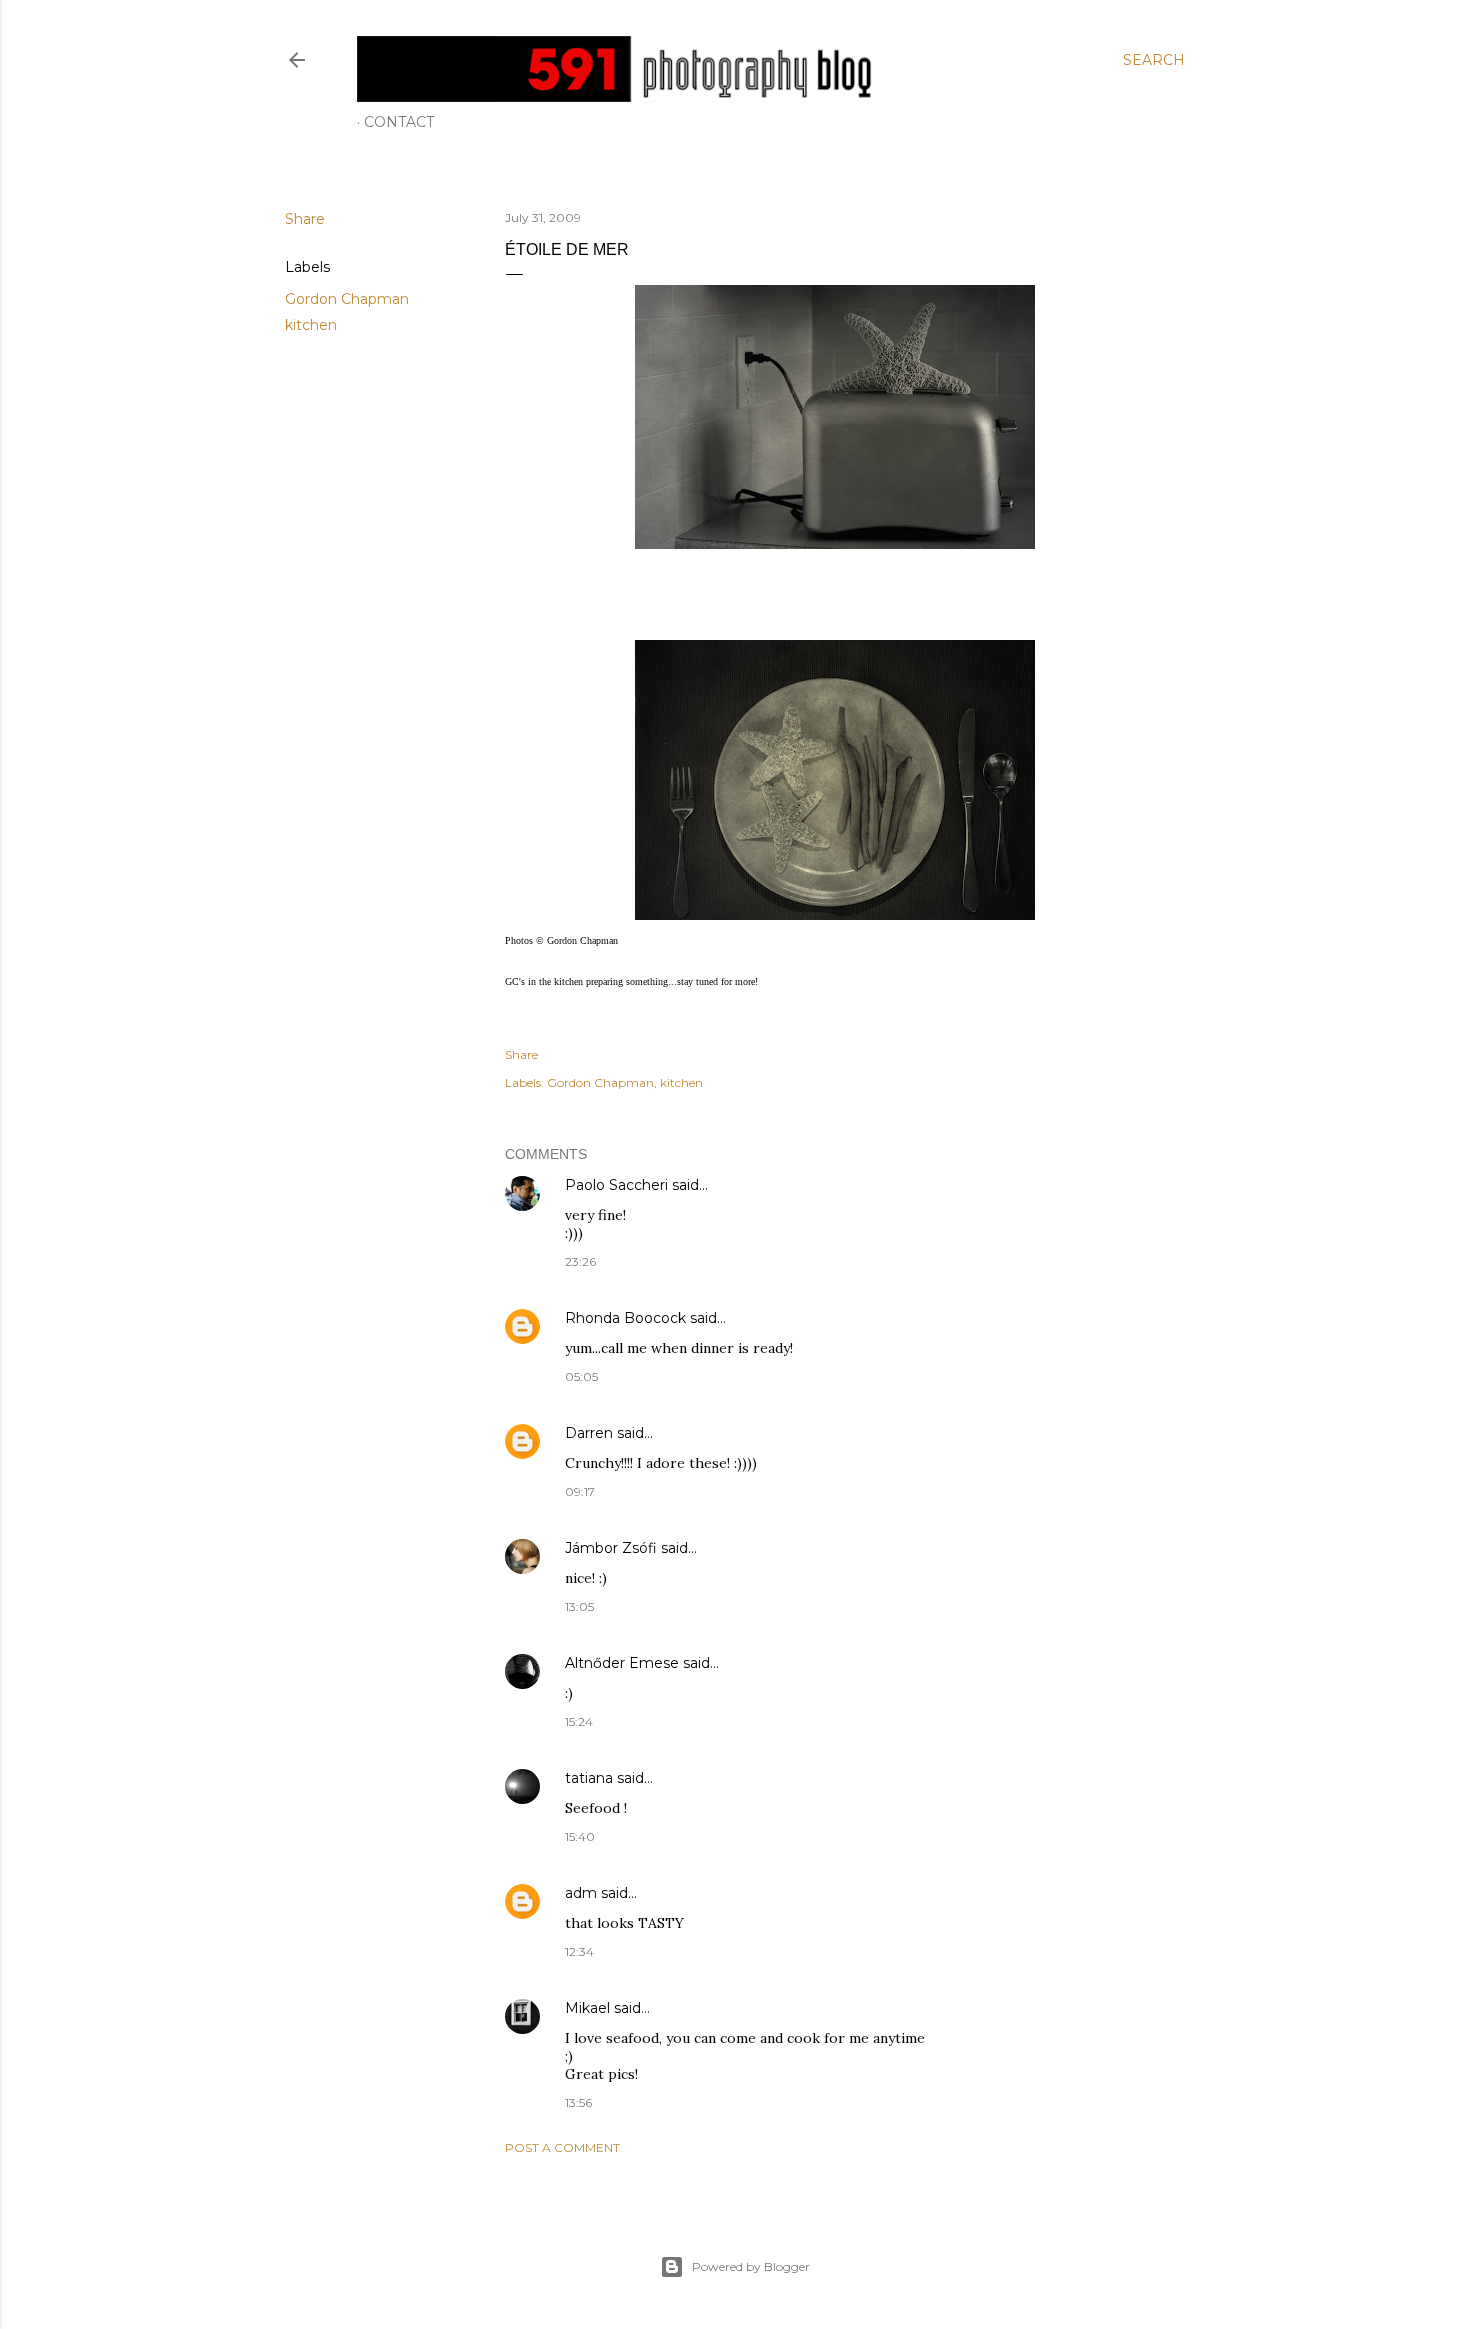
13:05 (579, 1606)
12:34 (579, 1951)
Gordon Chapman (347, 299)
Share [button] (305, 219)
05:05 (581, 1376)
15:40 (580, 1836)
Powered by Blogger (751, 2266)
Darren (589, 1433)
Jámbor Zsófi (611, 1548)
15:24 (579, 1721)
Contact (399, 122)
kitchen (311, 325)
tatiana (589, 1778)
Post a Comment (562, 2147)
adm (581, 1893)
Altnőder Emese (622, 1663)
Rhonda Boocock (625, 1318)
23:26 (580, 1261)
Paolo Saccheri (616, 1185)
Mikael (587, 2008)
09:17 (580, 1491)
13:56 (578, 2102)
